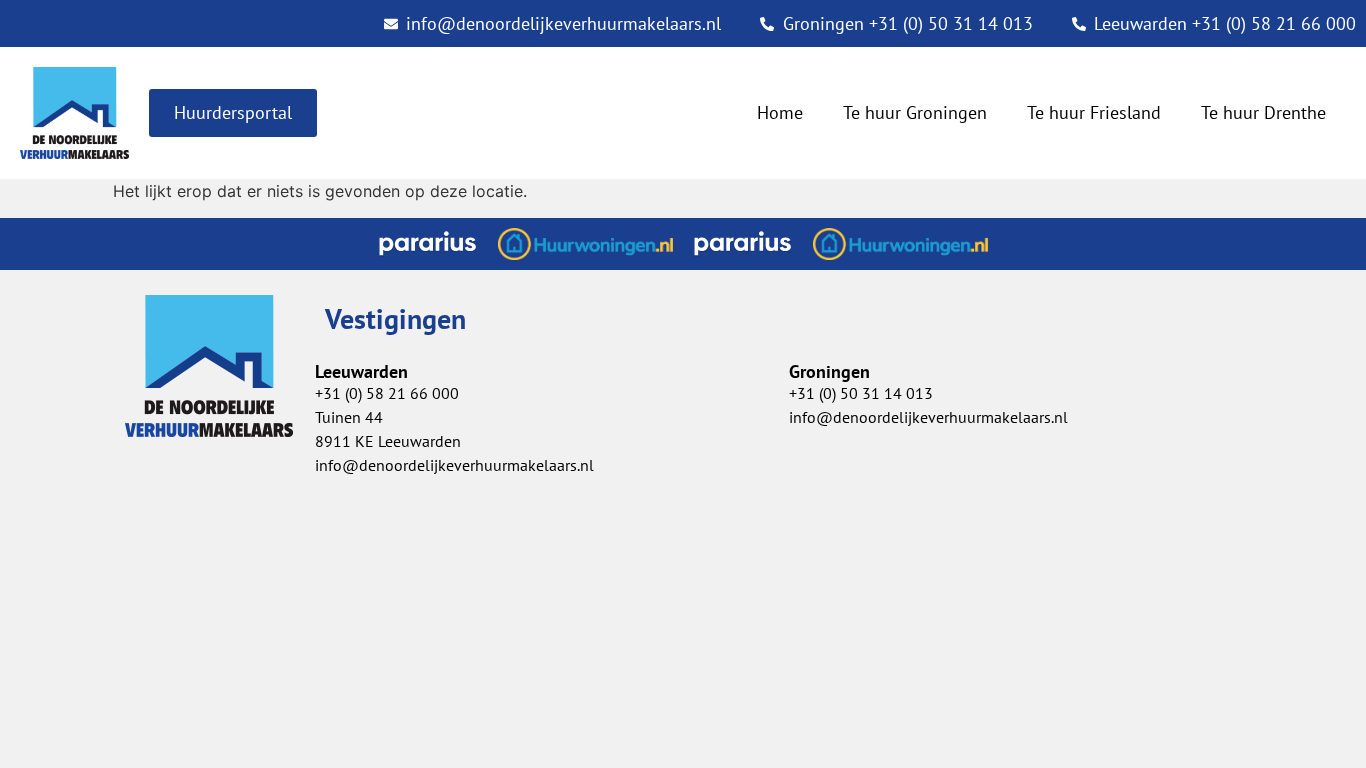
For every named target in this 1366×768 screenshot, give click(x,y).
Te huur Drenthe (1263, 112)
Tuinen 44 (349, 417)
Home (780, 112)
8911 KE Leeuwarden (388, 441)
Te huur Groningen (915, 112)
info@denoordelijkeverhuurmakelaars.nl (454, 465)
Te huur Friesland (1094, 112)
